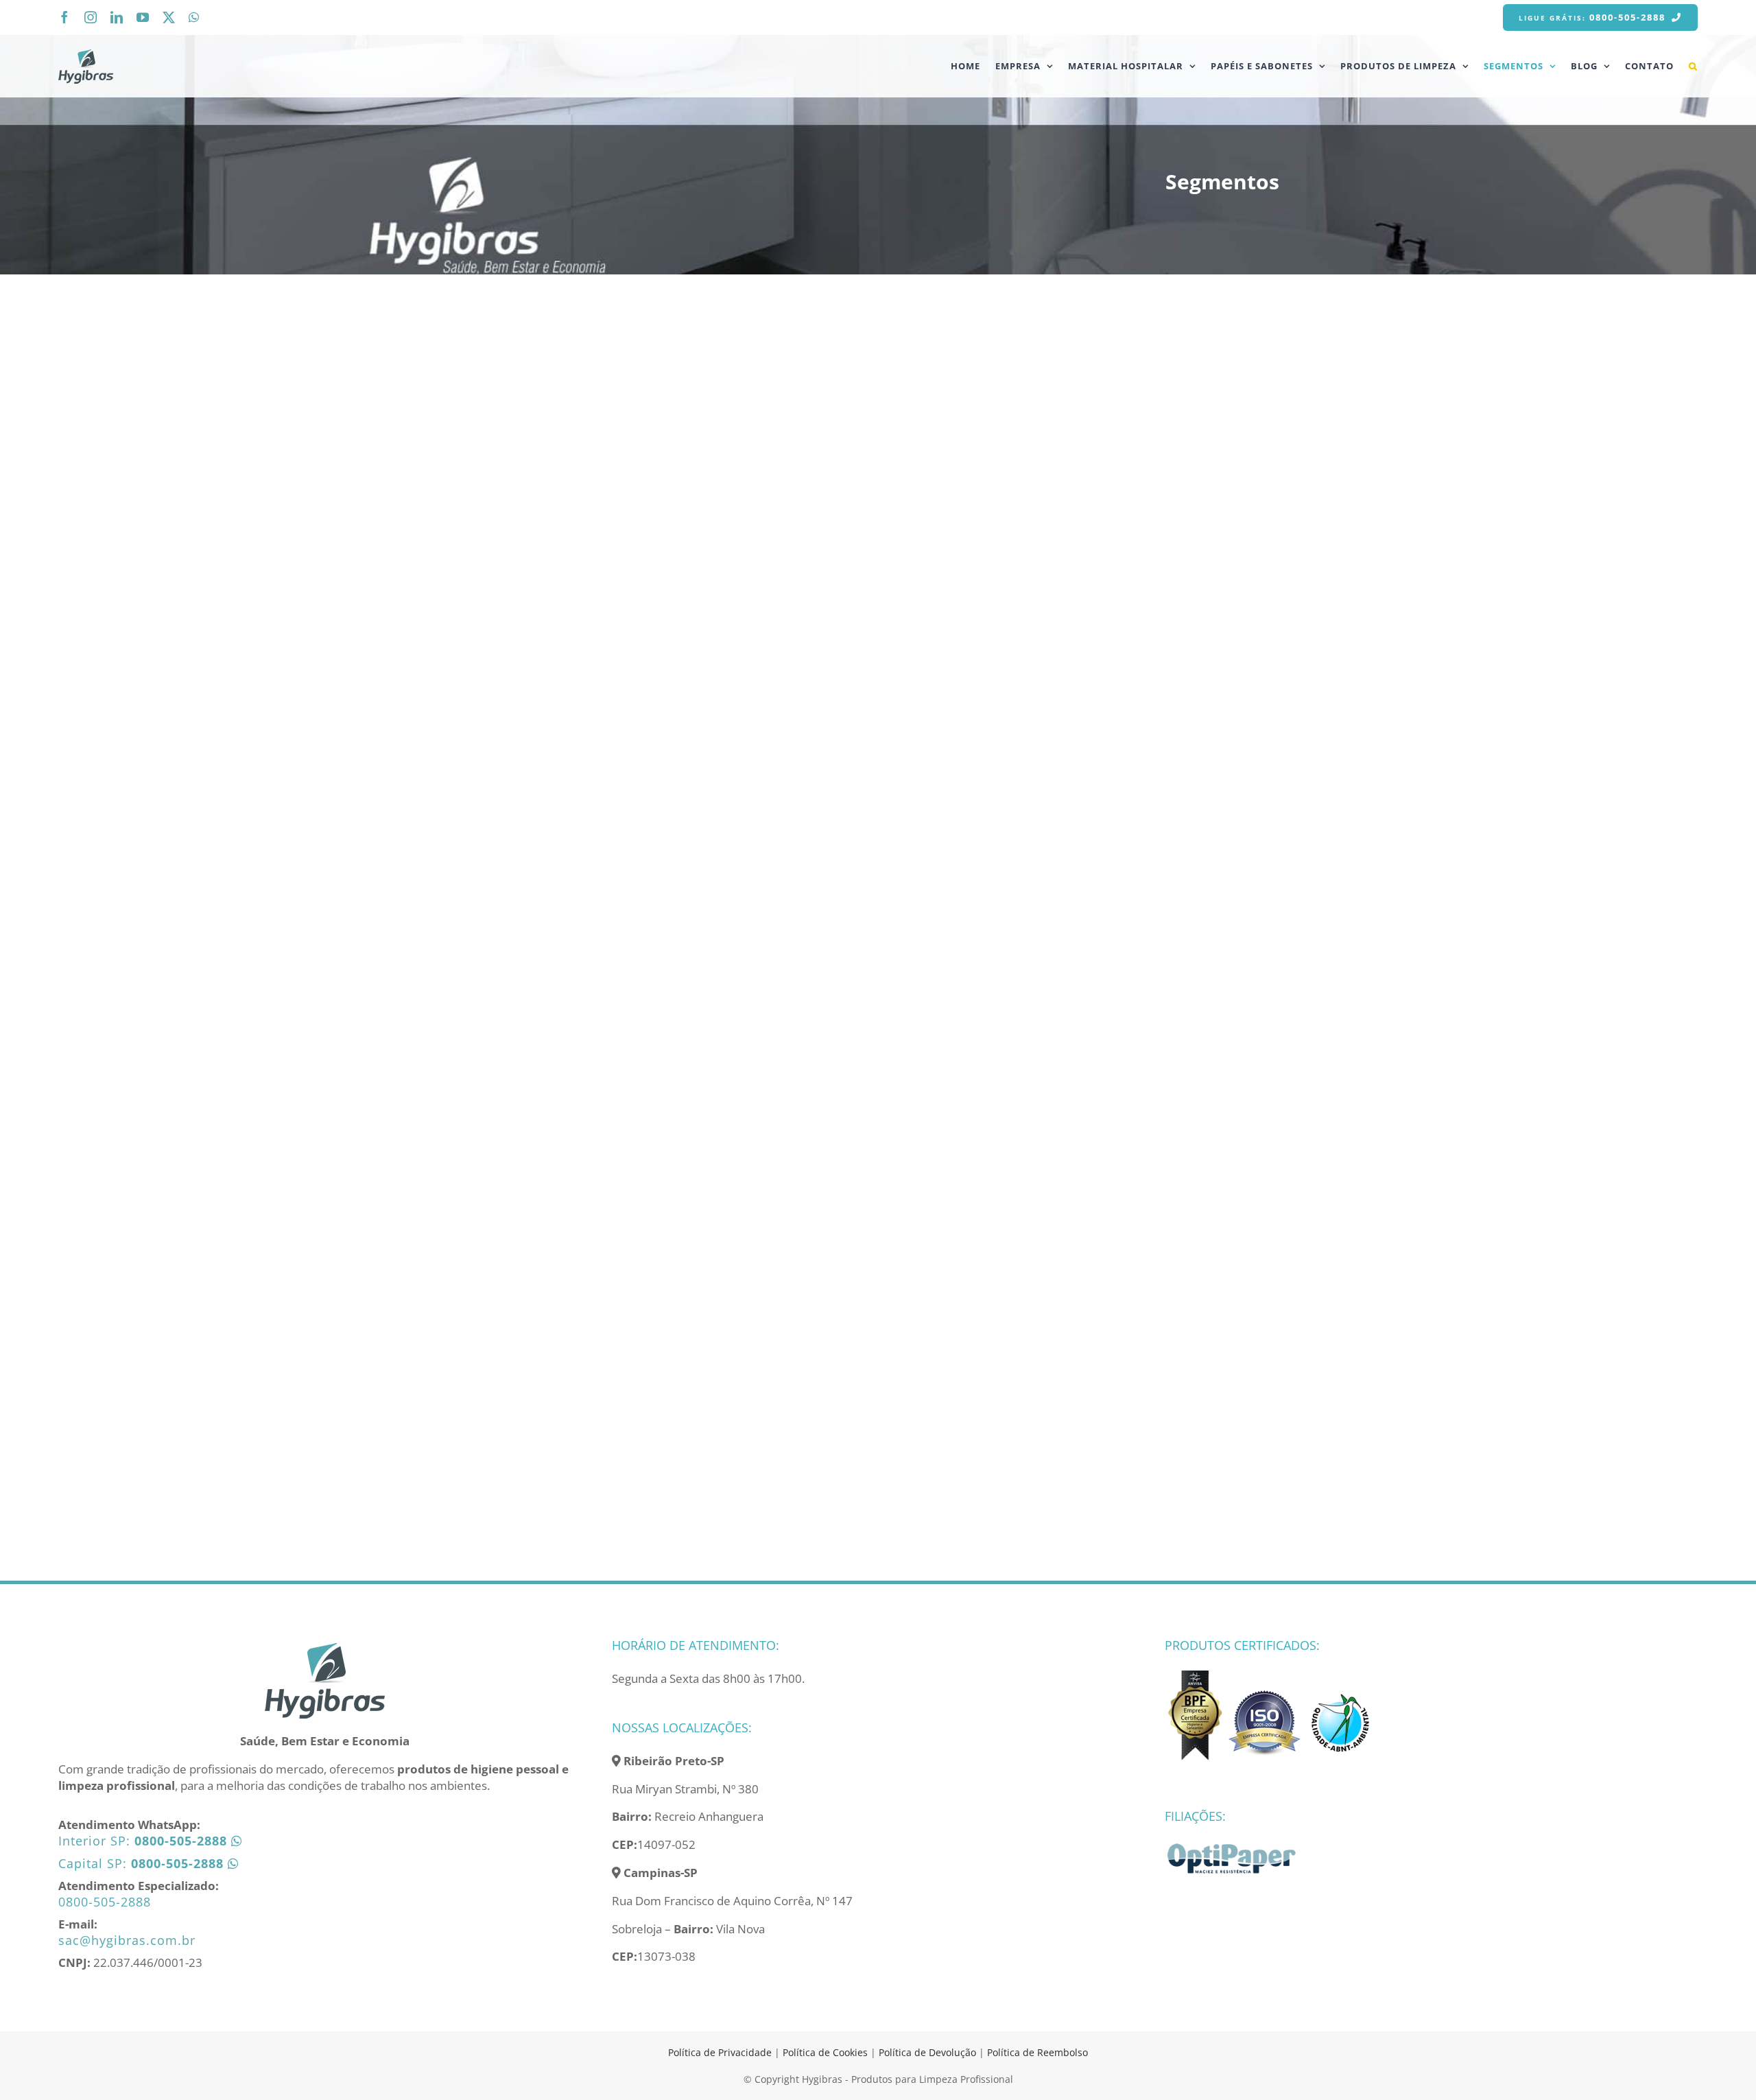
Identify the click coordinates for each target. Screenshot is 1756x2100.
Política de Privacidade (720, 2052)
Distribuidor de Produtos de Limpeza (552, 468)
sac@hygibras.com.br (127, 1940)
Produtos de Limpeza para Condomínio (1159, 882)
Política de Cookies (825, 2052)
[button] (1693, 66)
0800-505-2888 (105, 1902)
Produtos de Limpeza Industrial (770, 1289)
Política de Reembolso (1037, 2052)
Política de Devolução (929, 2052)
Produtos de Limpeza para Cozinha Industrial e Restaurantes (978, 478)
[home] (324, 1647)
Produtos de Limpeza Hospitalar (1180, 459)
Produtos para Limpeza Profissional (754, 468)
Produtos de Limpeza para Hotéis (546, 1298)
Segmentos (518, 504)
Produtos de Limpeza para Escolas (954, 1298)
